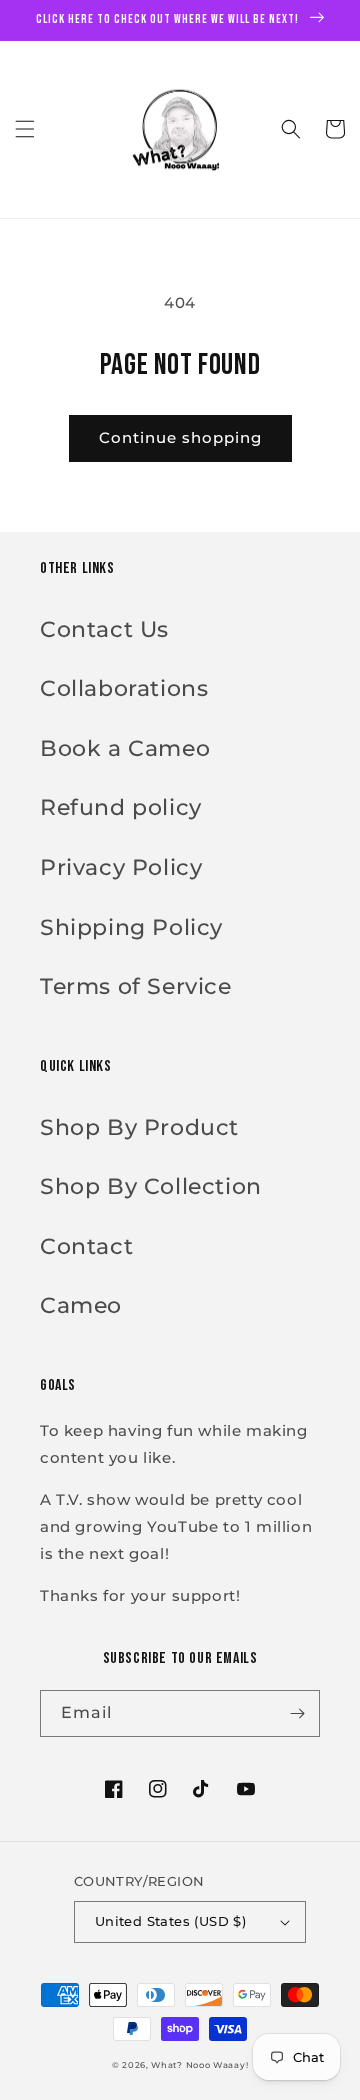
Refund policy (121, 807)
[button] (25, 129)
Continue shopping (180, 437)
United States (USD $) (170, 1921)
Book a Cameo (125, 748)
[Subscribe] (297, 1713)
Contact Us (104, 629)
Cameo (81, 1305)
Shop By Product (139, 1127)
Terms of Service (136, 986)
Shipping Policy (131, 927)
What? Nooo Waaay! (199, 2065)
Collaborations (124, 688)
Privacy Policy (121, 867)
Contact (86, 1246)
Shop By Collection (151, 1186)
